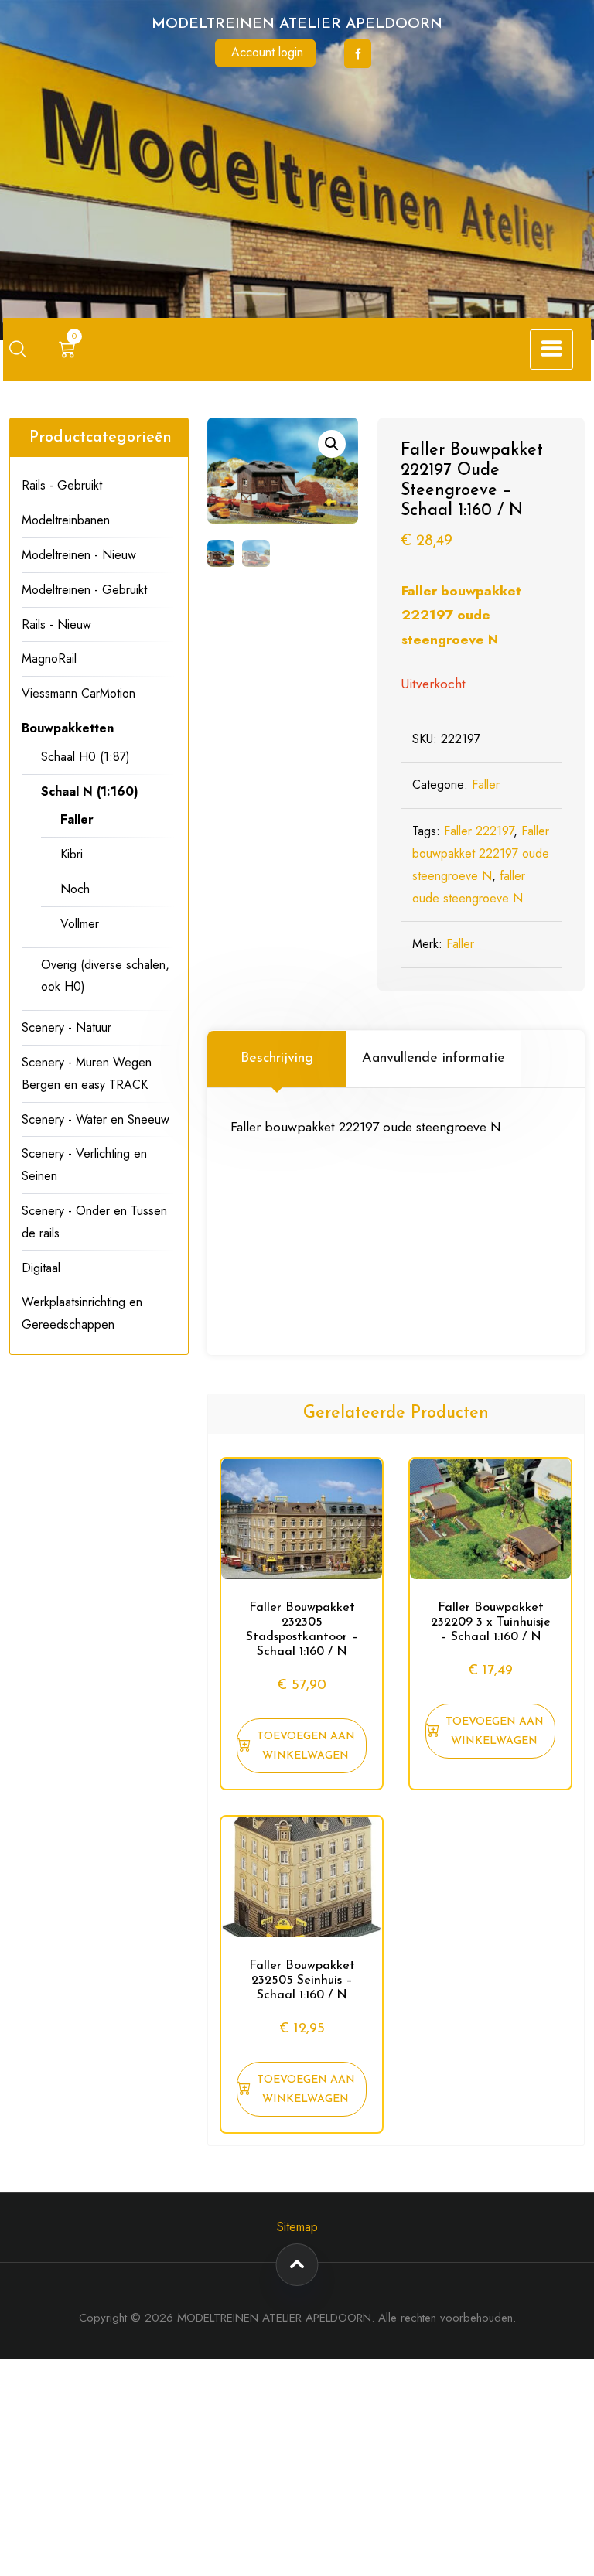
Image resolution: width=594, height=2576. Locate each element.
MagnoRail (49, 659)
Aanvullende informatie (434, 1059)
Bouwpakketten (68, 728)
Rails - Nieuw (56, 624)
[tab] (277, 1059)
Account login (267, 52)
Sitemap (297, 2227)
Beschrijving (277, 1059)
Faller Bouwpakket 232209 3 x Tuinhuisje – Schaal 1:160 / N (491, 1622)
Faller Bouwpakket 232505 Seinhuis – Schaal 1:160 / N (302, 1981)
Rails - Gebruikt (62, 485)
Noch (75, 889)
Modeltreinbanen (66, 520)
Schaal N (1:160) (90, 792)
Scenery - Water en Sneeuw (96, 1119)
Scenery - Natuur (67, 1027)
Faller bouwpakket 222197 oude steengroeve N (461, 615)
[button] (332, 444)
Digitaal (41, 1268)
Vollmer (80, 924)
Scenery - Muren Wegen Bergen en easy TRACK (87, 1073)
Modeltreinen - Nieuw (79, 555)
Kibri (72, 854)
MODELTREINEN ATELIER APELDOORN (297, 24)
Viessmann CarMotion (79, 693)
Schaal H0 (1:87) (85, 757)
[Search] (18, 349)
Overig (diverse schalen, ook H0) (105, 976)
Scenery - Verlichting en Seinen (84, 1165)
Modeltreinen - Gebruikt (84, 590)
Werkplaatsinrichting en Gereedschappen (82, 1313)
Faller (486, 785)
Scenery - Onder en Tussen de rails (94, 1222)
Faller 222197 (479, 831)
